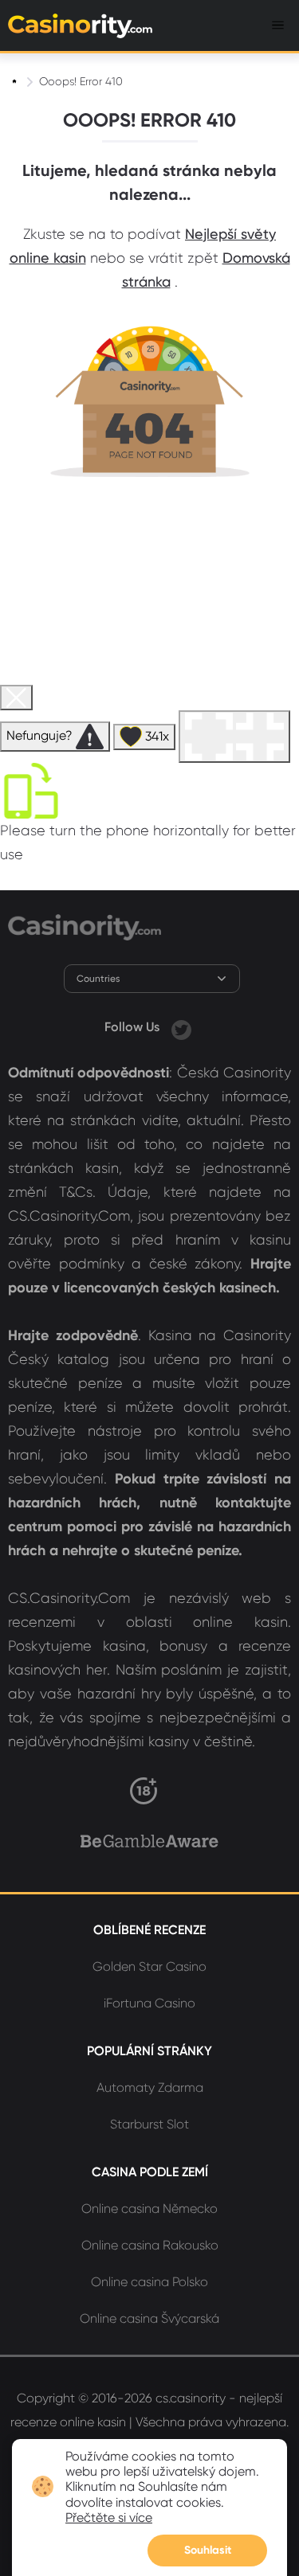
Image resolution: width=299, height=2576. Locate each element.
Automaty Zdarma (150, 2087)
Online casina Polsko (149, 2282)
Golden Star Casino (149, 1966)
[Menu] (278, 25)
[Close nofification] (277, 2449)
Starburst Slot (149, 2124)
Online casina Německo (149, 2209)
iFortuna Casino (149, 2003)
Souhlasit (208, 2550)
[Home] (16, 81)
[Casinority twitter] (181, 1027)
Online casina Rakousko (150, 2245)
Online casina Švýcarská (149, 2318)
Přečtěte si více (109, 2517)
